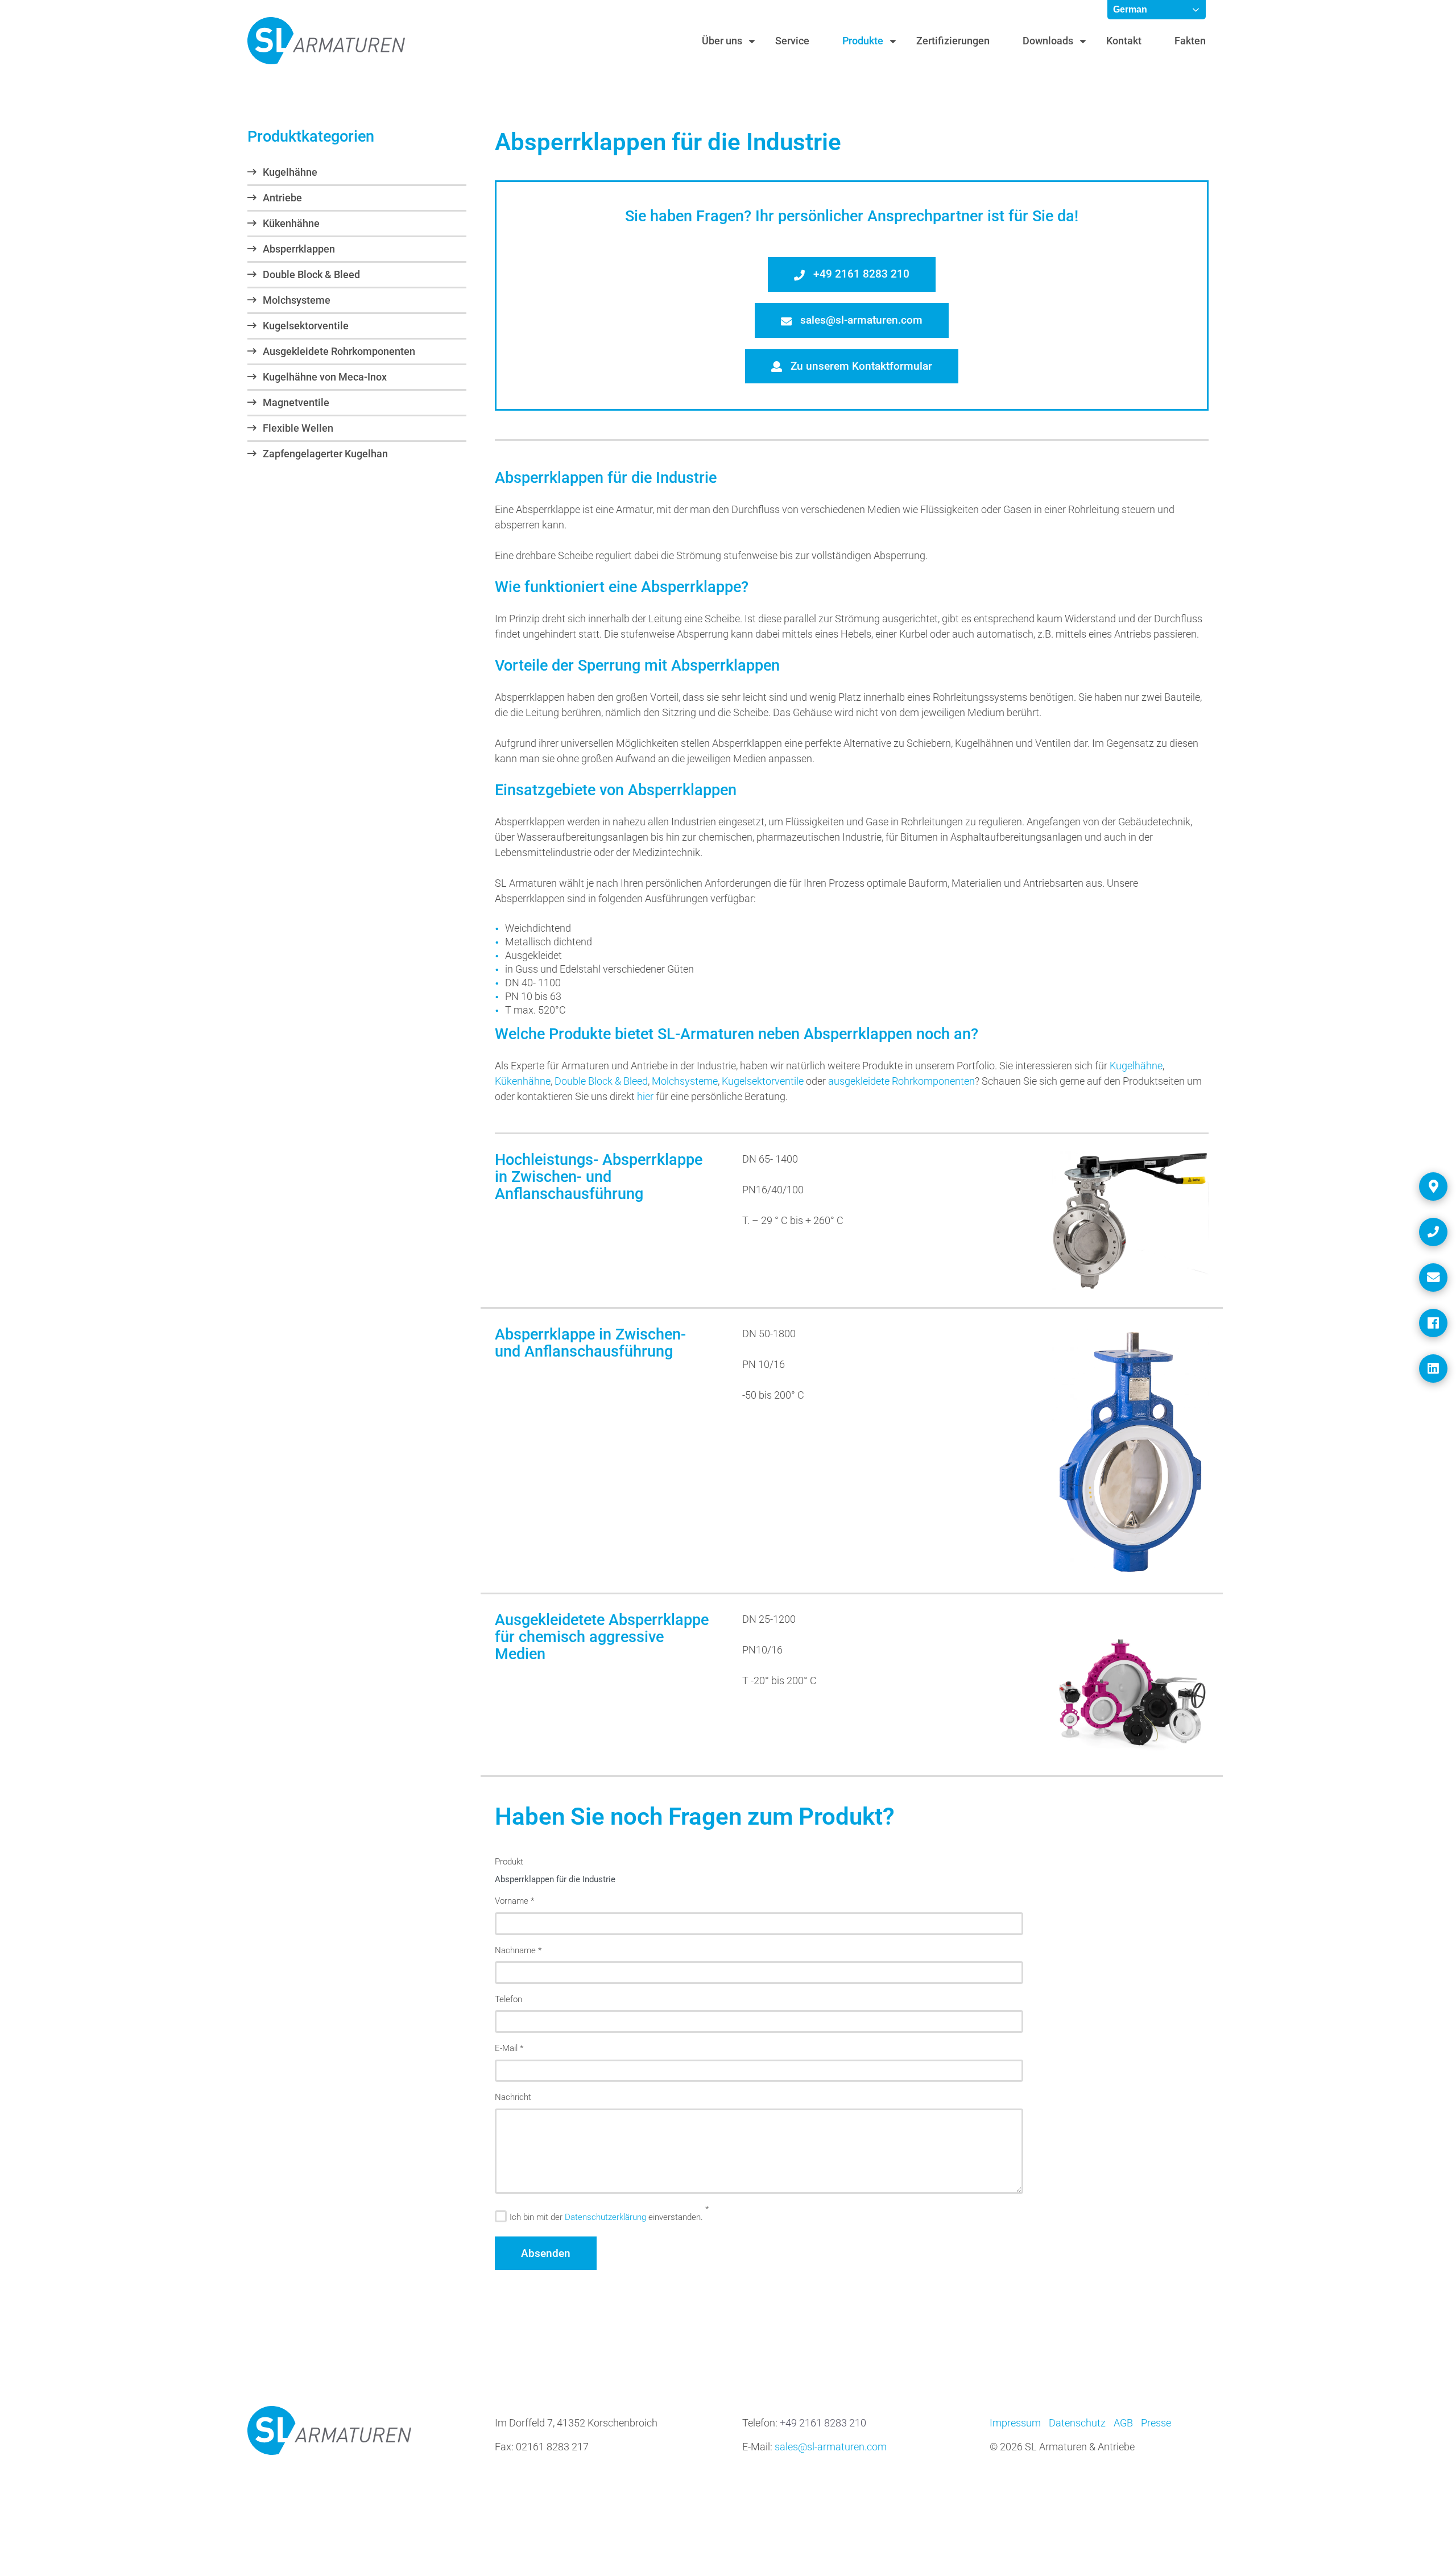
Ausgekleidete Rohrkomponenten (339, 351)
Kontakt (1124, 41)
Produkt (509, 1862)
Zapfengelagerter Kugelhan (325, 454)
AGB (1123, 2423)
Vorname (514, 1901)
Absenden (546, 2253)
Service (792, 41)
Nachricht (513, 2097)
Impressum (1015, 2423)
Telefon (508, 1999)
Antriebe (282, 198)
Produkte (863, 41)
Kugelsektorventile (306, 326)
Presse (1156, 2423)
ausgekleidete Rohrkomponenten (901, 1081)
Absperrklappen (299, 249)
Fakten (1190, 41)
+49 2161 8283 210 (860, 274)
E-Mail (509, 2048)
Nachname (518, 1950)
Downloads (1048, 41)
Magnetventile (296, 402)
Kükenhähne (291, 223)
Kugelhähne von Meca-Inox (325, 377)
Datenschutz (1077, 2423)
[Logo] (326, 41)
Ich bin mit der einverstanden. (606, 2217)
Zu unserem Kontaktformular (860, 366)
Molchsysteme (297, 300)
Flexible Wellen (298, 428)
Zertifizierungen (953, 41)
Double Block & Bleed (311, 274)
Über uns (722, 41)
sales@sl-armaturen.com (860, 320)
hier (645, 1096)
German (1130, 9)
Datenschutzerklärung (605, 2217)
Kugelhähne (290, 172)
